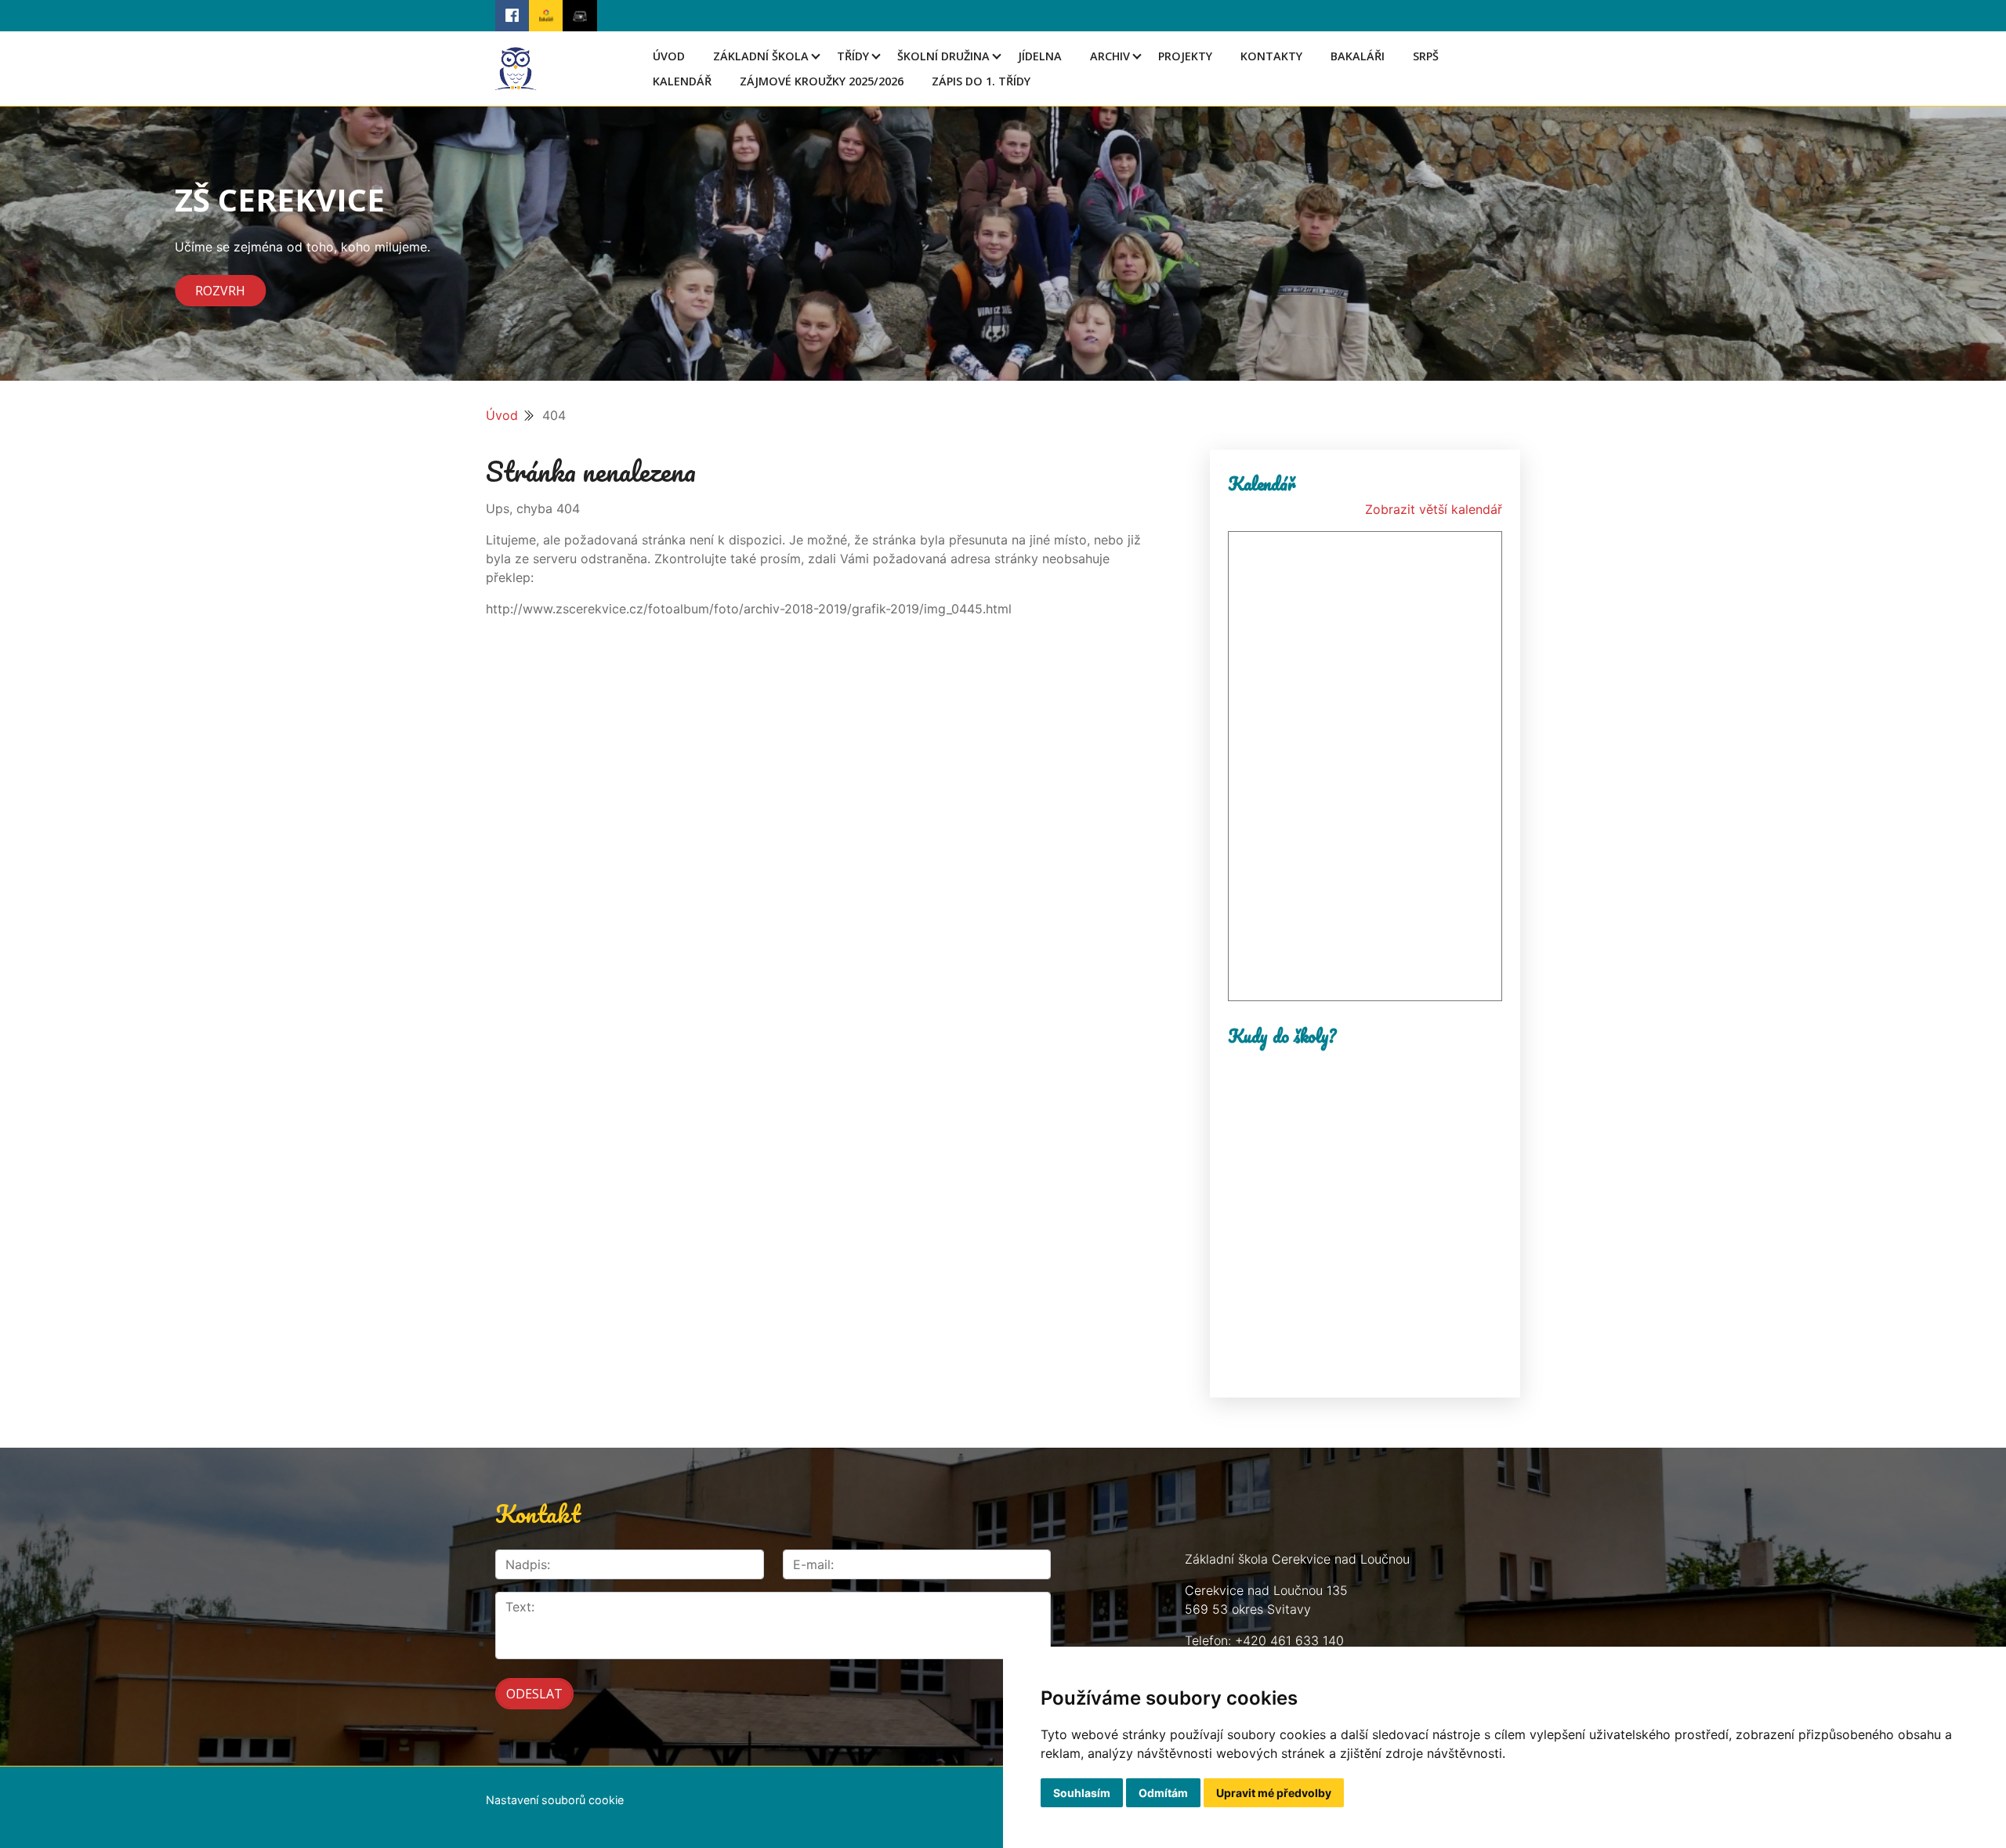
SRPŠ (1426, 56)
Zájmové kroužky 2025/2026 (822, 81)
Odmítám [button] (1163, 1793)
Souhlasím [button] (1082, 1793)
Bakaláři (1358, 56)
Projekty (1185, 56)
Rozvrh (220, 291)
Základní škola (761, 56)
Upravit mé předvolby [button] (1274, 1793)
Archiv (1110, 56)
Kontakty (1271, 56)
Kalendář (682, 81)
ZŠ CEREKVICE (280, 199)
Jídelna (1040, 56)
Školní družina (943, 56)
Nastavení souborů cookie (555, 1800)
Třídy (853, 56)
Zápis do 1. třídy (981, 81)
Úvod (669, 56)
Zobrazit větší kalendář (1434, 509)
